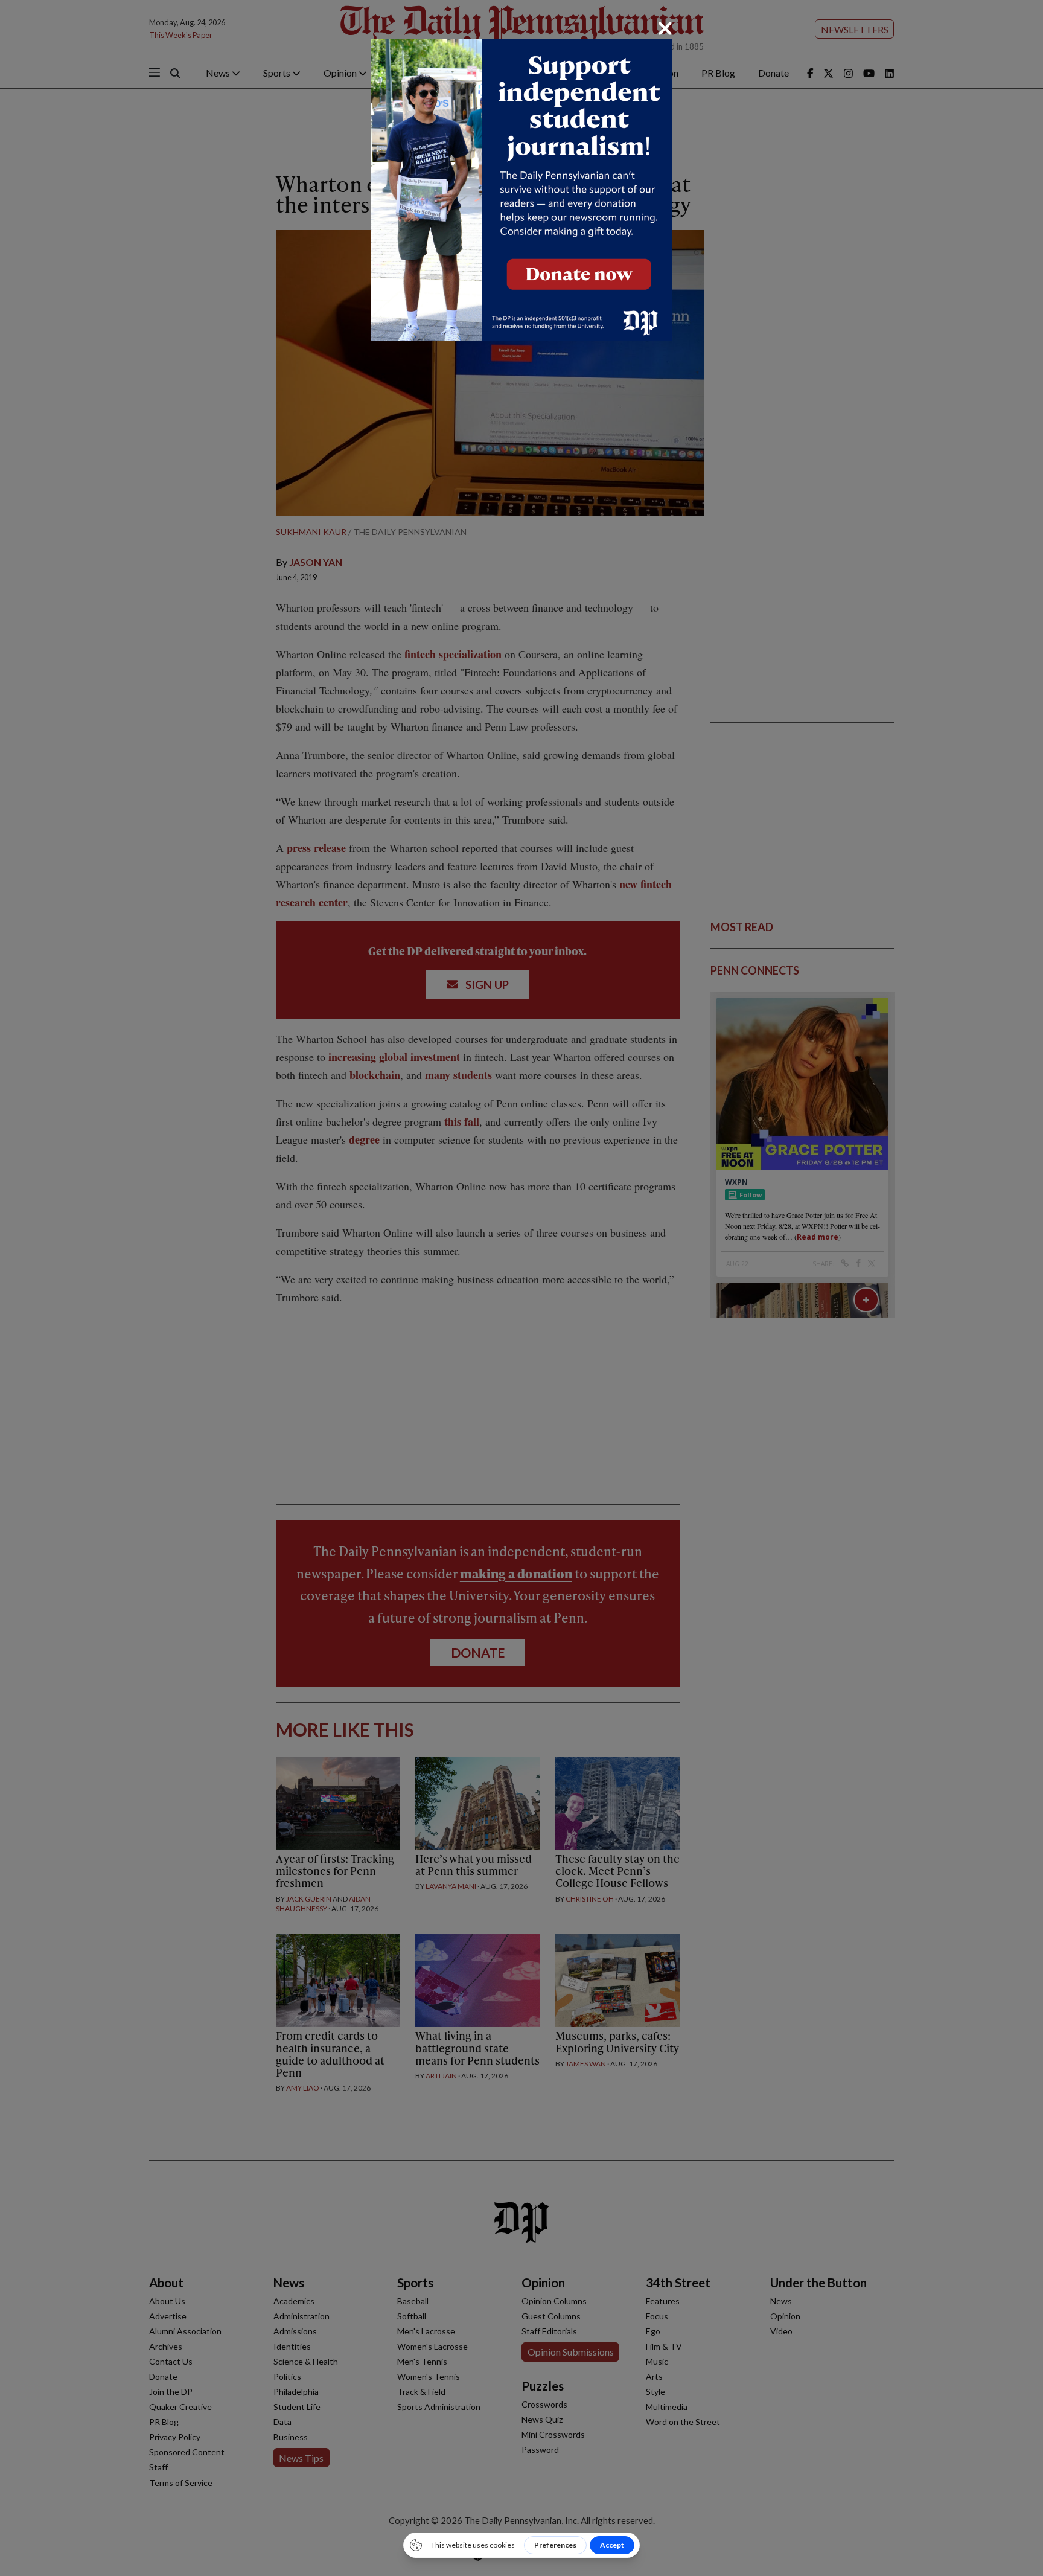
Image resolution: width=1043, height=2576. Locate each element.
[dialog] (521, 1288)
